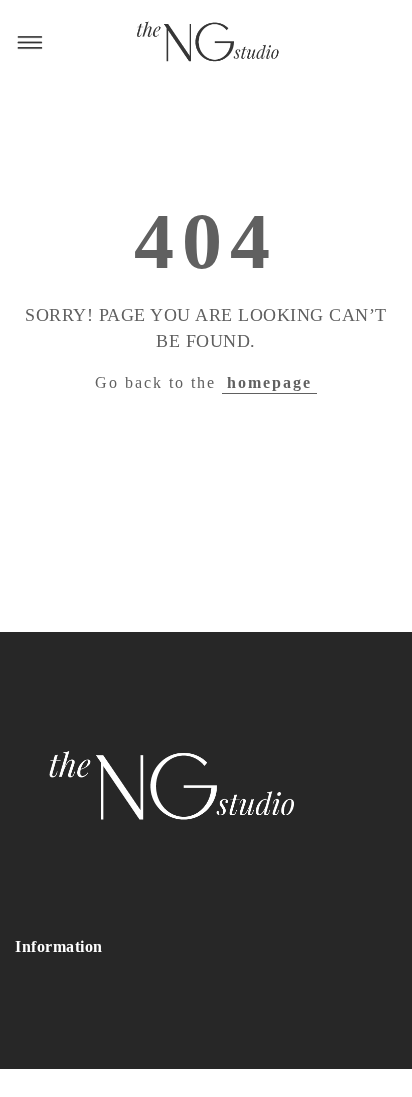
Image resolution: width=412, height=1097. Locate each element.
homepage (269, 382)
